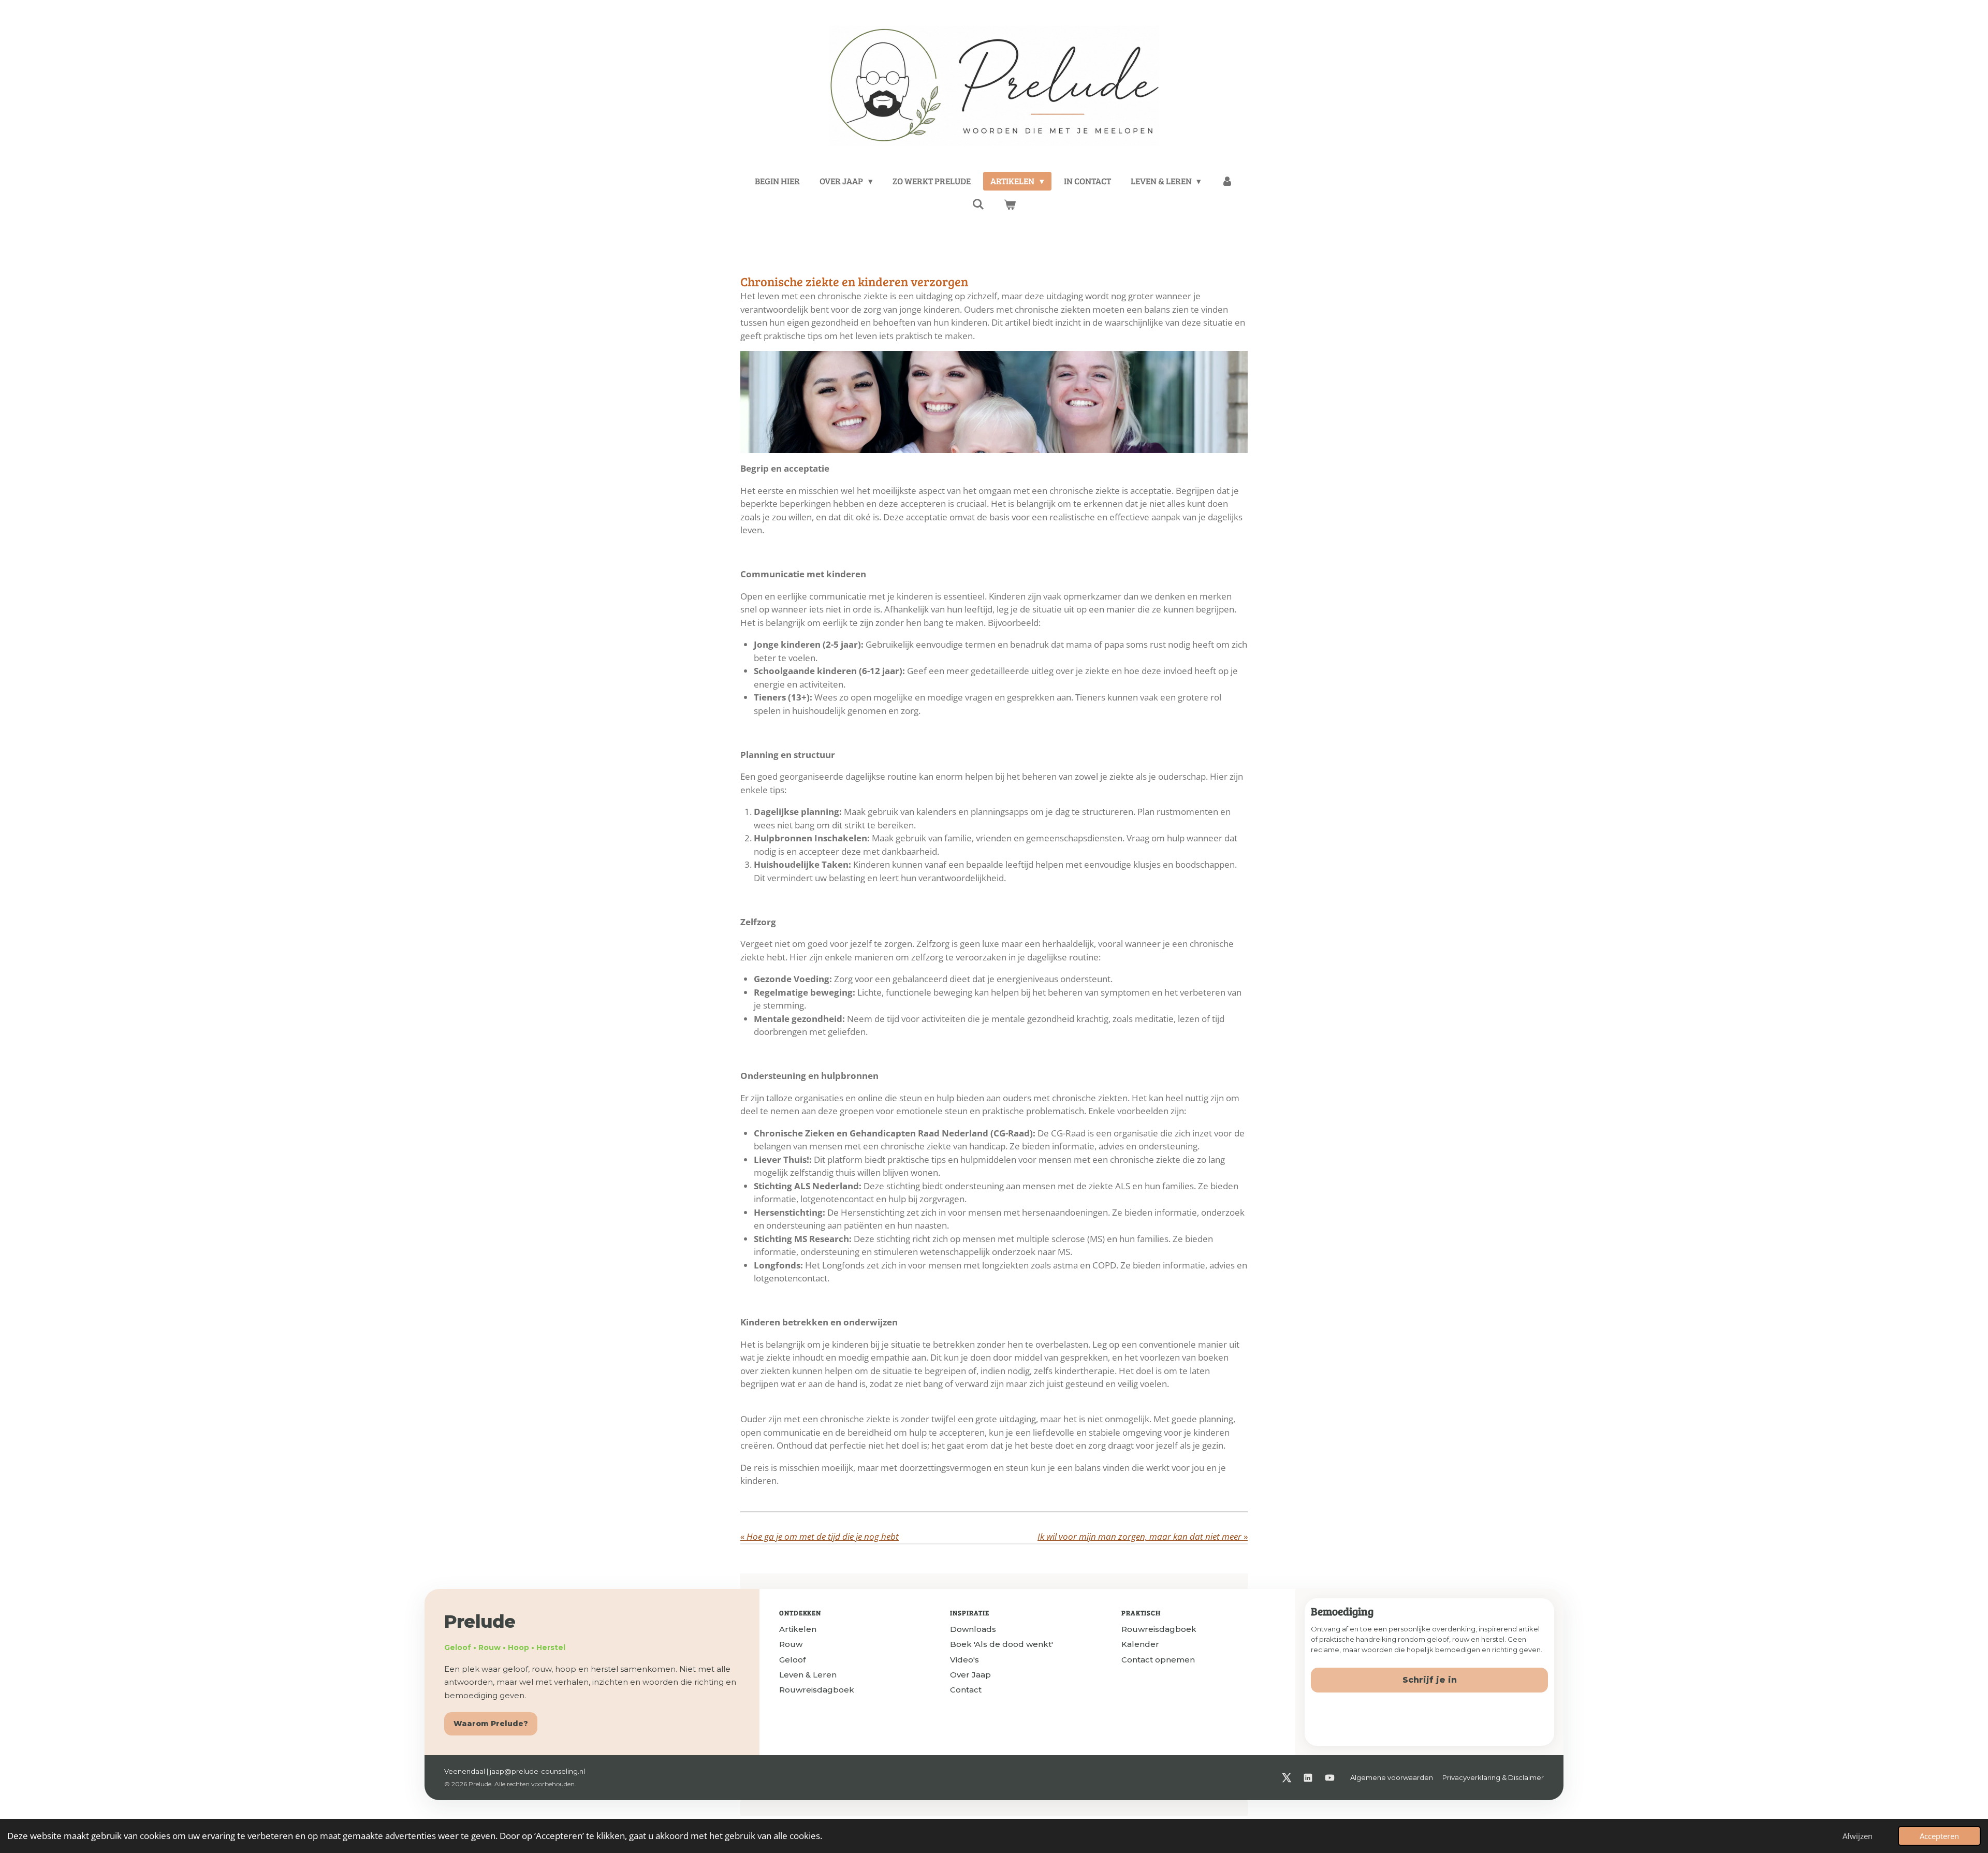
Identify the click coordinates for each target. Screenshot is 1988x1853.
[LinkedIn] (1308, 1778)
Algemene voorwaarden (1392, 1777)
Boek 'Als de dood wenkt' (1002, 1644)
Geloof (792, 1660)
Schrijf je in (1430, 1680)
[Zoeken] (978, 204)
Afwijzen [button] (1858, 1836)
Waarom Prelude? (491, 1724)
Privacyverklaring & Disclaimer (1493, 1777)
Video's (964, 1660)
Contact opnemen (1158, 1660)
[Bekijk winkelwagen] (1010, 205)
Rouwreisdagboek (817, 1690)
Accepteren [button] (1939, 1836)
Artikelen (798, 1629)
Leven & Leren (808, 1675)
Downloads (973, 1629)
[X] (1286, 1778)
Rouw (791, 1644)
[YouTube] (1329, 1778)
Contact (966, 1690)
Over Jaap (970, 1675)
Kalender (1140, 1644)
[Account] (1227, 181)
